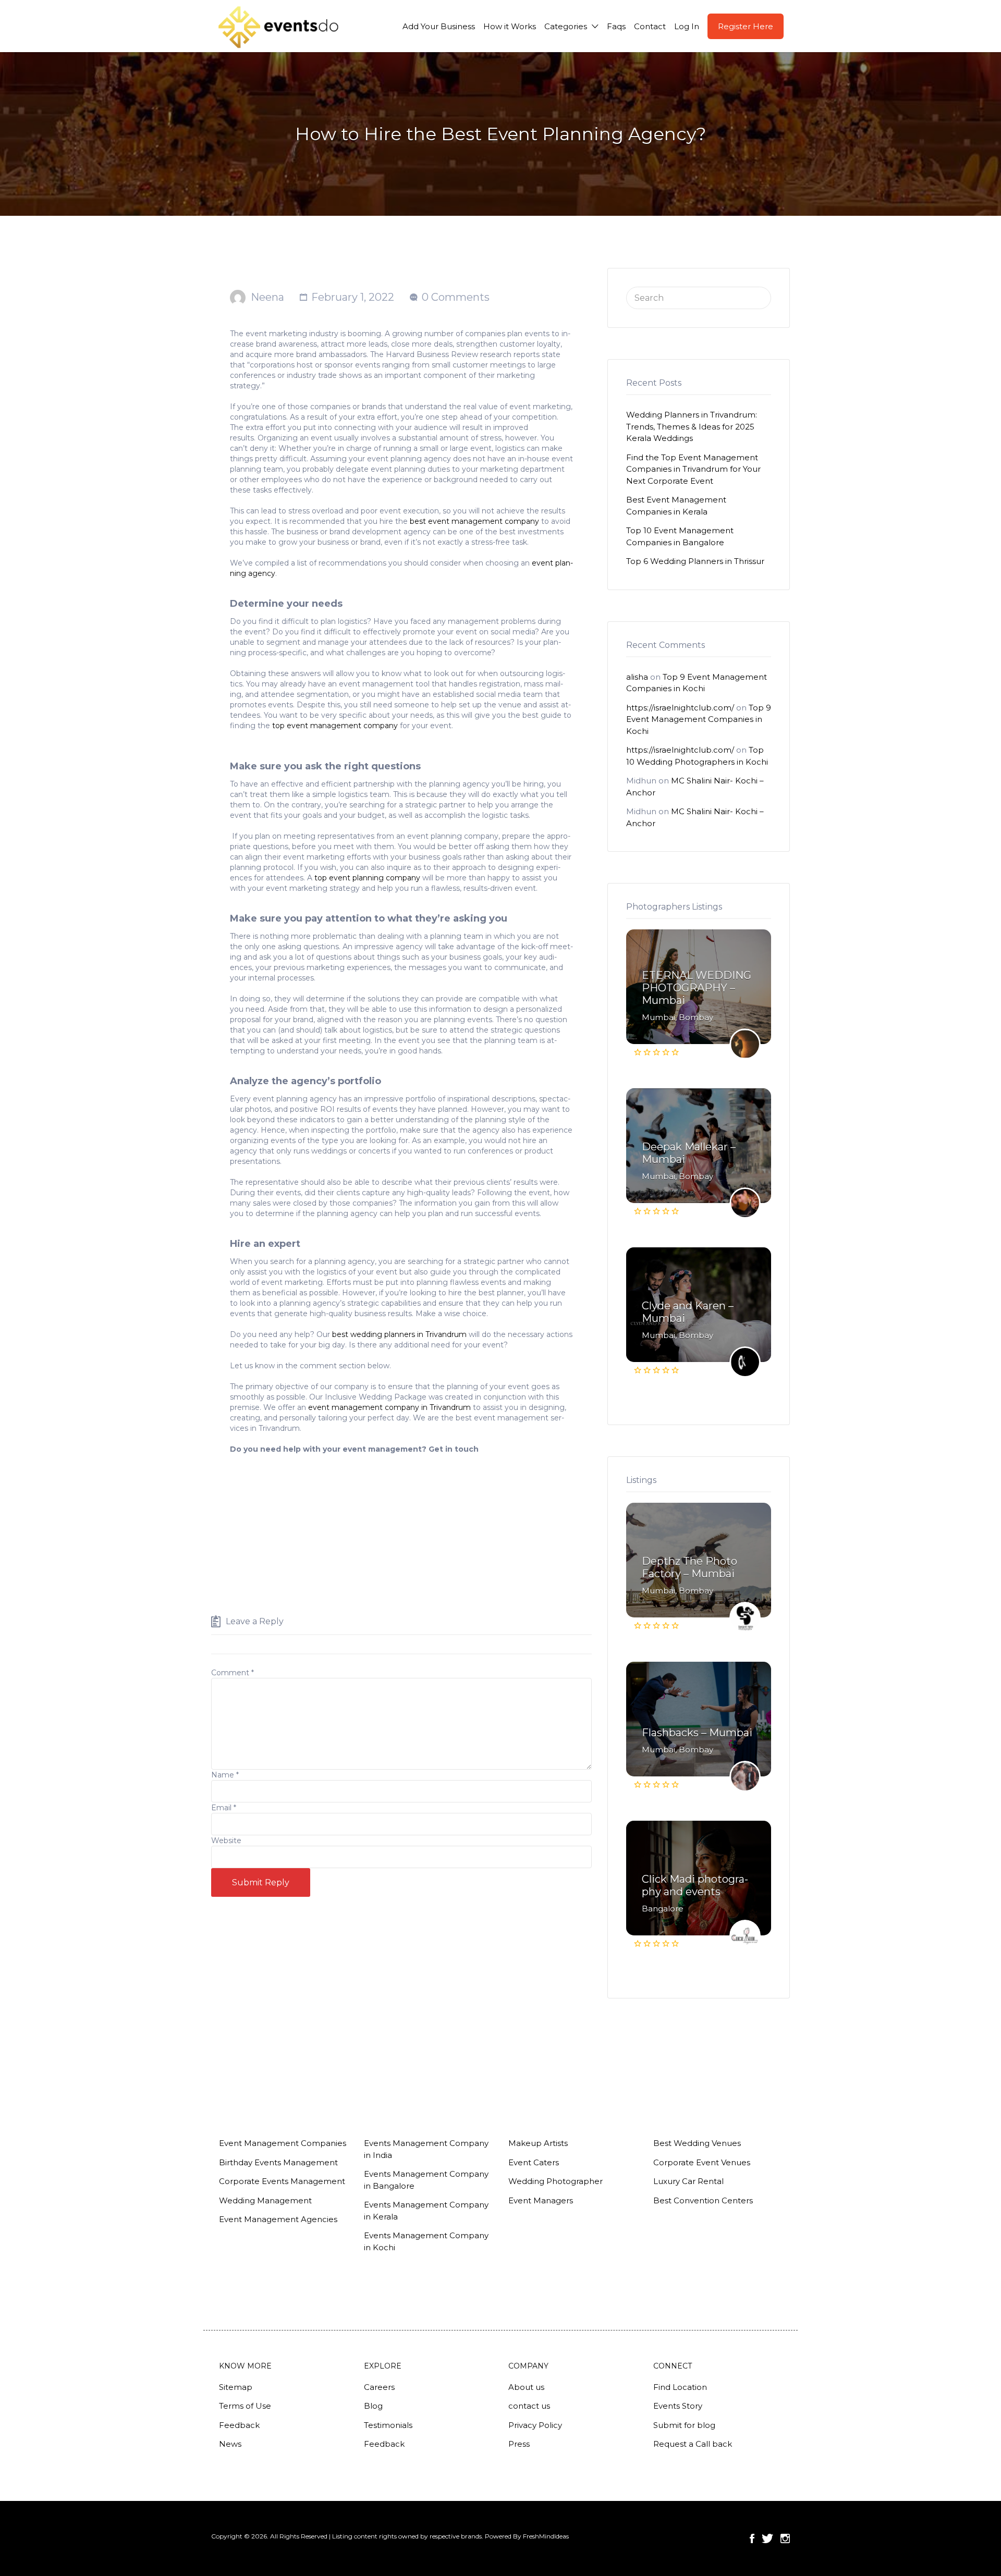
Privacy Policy (535, 2425)
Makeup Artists (538, 2143)
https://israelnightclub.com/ (680, 708)
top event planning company (367, 878)
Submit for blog (684, 2425)
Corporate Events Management (282, 2181)
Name (225, 1775)
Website (226, 1841)
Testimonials (388, 2425)
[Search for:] (699, 297)
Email (224, 1808)
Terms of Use (245, 2406)
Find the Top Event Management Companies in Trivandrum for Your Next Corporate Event (693, 469)
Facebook (752, 2538)
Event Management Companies (283, 2143)
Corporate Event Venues (702, 2162)
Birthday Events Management (278, 2162)
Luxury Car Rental (688, 2181)
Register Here (746, 26)
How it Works (510, 26)
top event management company (335, 726)
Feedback (239, 2425)
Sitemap (236, 2387)
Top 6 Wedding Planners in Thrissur (695, 561)
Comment (233, 1673)
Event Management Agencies (278, 2219)
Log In (687, 26)
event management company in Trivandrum (389, 1407)
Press (519, 2444)
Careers (379, 2387)
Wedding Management (265, 2200)
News (230, 2444)
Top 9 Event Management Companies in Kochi (699, 719)
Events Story (678, 2406)
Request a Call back (693, 2444)
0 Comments (456, 297)
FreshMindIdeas (546, 2536)
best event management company (474, 521)
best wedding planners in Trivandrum (400, 1334)
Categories (566, 26)
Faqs (616, 26)
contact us (529, 2406)
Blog (373, 2406)
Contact (650, 26)
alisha (637, 677)
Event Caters (534, 2162)
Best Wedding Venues (697, 2143)
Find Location (680, 2387)
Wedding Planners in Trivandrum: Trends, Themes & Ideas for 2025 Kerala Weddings (692, 426)
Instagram (785, 2538)
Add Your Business (439, 26)
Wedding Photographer (556, 2181)
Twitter (767, 2538)
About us (526, 2387)
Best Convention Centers (703, 2200)
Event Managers (541, 2200)
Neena (267, 297)
